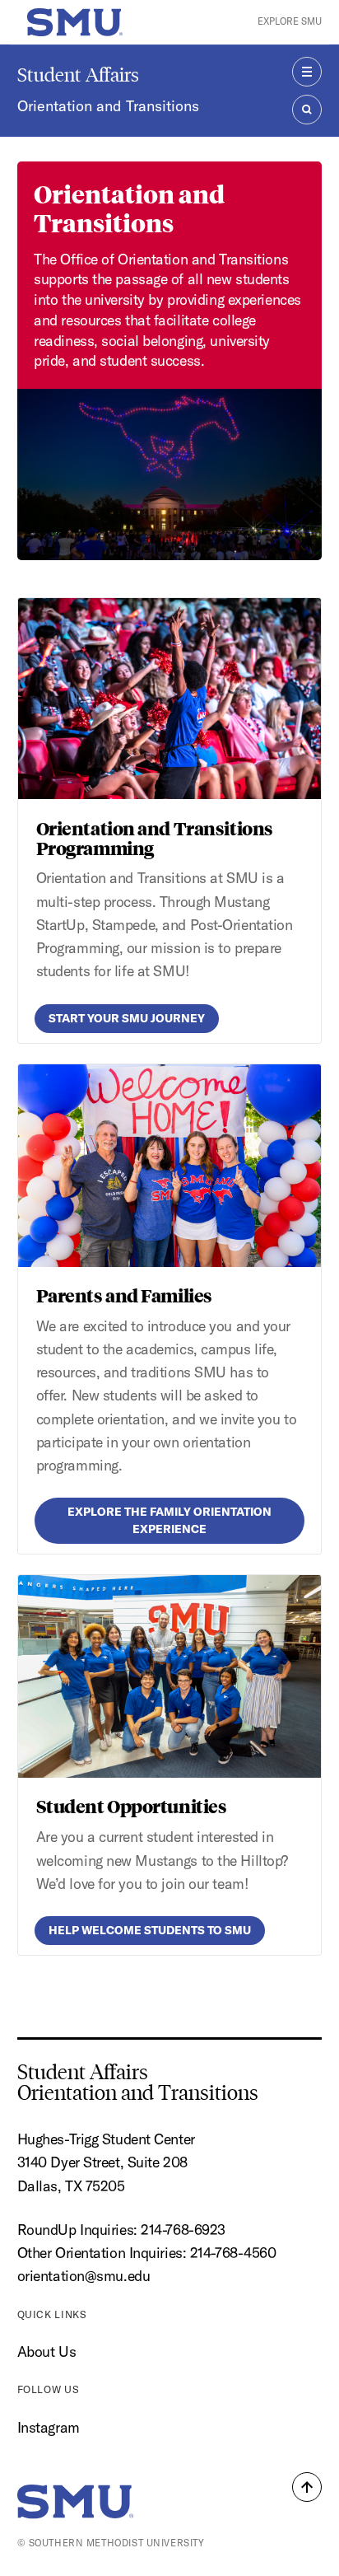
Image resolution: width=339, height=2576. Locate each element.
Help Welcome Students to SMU (150, 1930)
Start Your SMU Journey (127, 1018)
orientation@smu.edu (84, 2276)
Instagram (49, 2427)
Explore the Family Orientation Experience (169, 1520)
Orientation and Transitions (108, 106)
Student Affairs (78, 75)
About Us (46, 2352)
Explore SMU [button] (290, 21)
